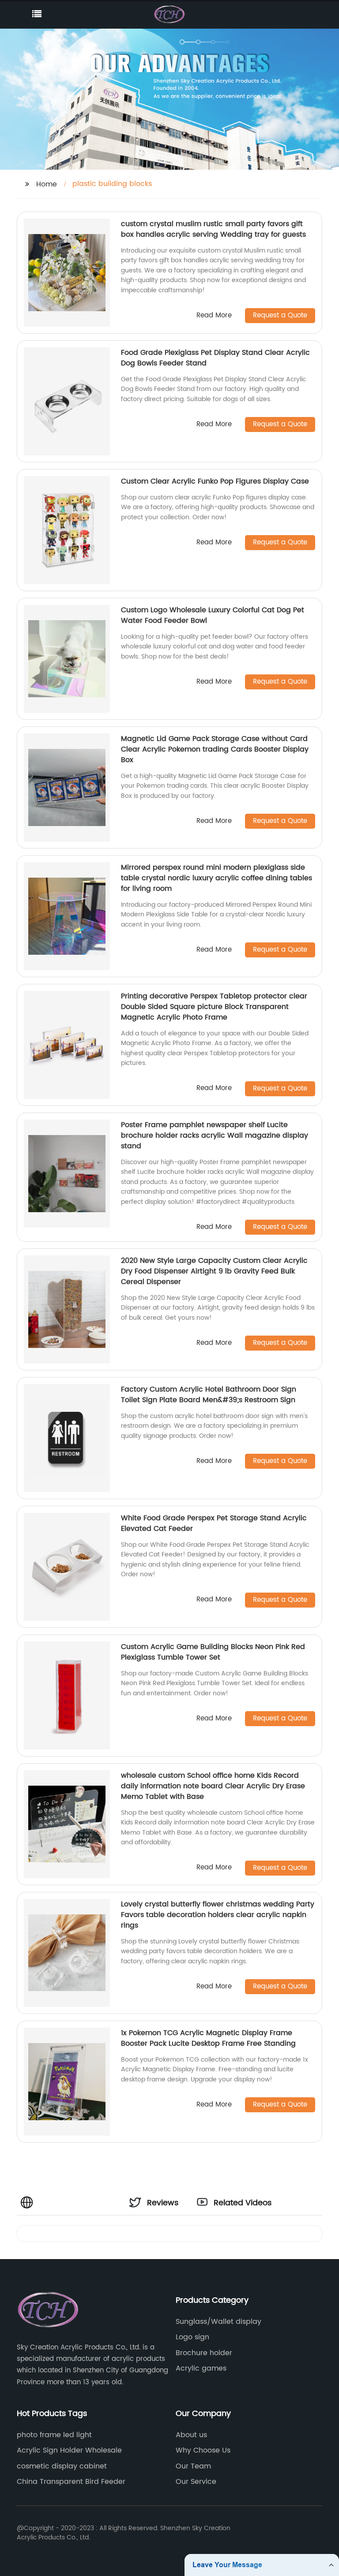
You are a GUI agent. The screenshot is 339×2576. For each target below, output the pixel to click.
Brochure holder (204, 2353)
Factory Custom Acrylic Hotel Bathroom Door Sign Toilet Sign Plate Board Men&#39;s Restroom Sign (209, 1395)
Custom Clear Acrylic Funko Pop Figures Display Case (215, 481)
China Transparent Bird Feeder (71, 2482)
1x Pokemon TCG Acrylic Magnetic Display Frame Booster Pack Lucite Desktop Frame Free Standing (208, 2038)
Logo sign (192, 2337)
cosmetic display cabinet (62, 2466)
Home (47, 184)
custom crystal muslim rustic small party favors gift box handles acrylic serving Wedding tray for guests (213, 229)
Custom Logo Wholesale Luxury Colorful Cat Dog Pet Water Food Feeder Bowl (213, 615)
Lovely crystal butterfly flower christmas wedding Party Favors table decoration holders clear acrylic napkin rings (218, 1915)
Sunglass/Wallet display (218, 2322)
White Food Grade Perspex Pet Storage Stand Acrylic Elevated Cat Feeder (214, 1523)
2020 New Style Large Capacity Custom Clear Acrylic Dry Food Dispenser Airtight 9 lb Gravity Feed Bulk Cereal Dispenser (214, 1271)
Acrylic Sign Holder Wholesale (69, 2450)
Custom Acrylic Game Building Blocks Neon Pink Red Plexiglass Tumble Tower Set (213, 1652)
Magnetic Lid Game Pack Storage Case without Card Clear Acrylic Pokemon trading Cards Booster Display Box (215, 749)
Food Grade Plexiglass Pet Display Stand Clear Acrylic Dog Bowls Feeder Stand (215, 358)
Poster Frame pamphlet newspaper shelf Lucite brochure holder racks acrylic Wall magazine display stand (215, 1135)
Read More (214, 316)
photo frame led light (54, 2435)
